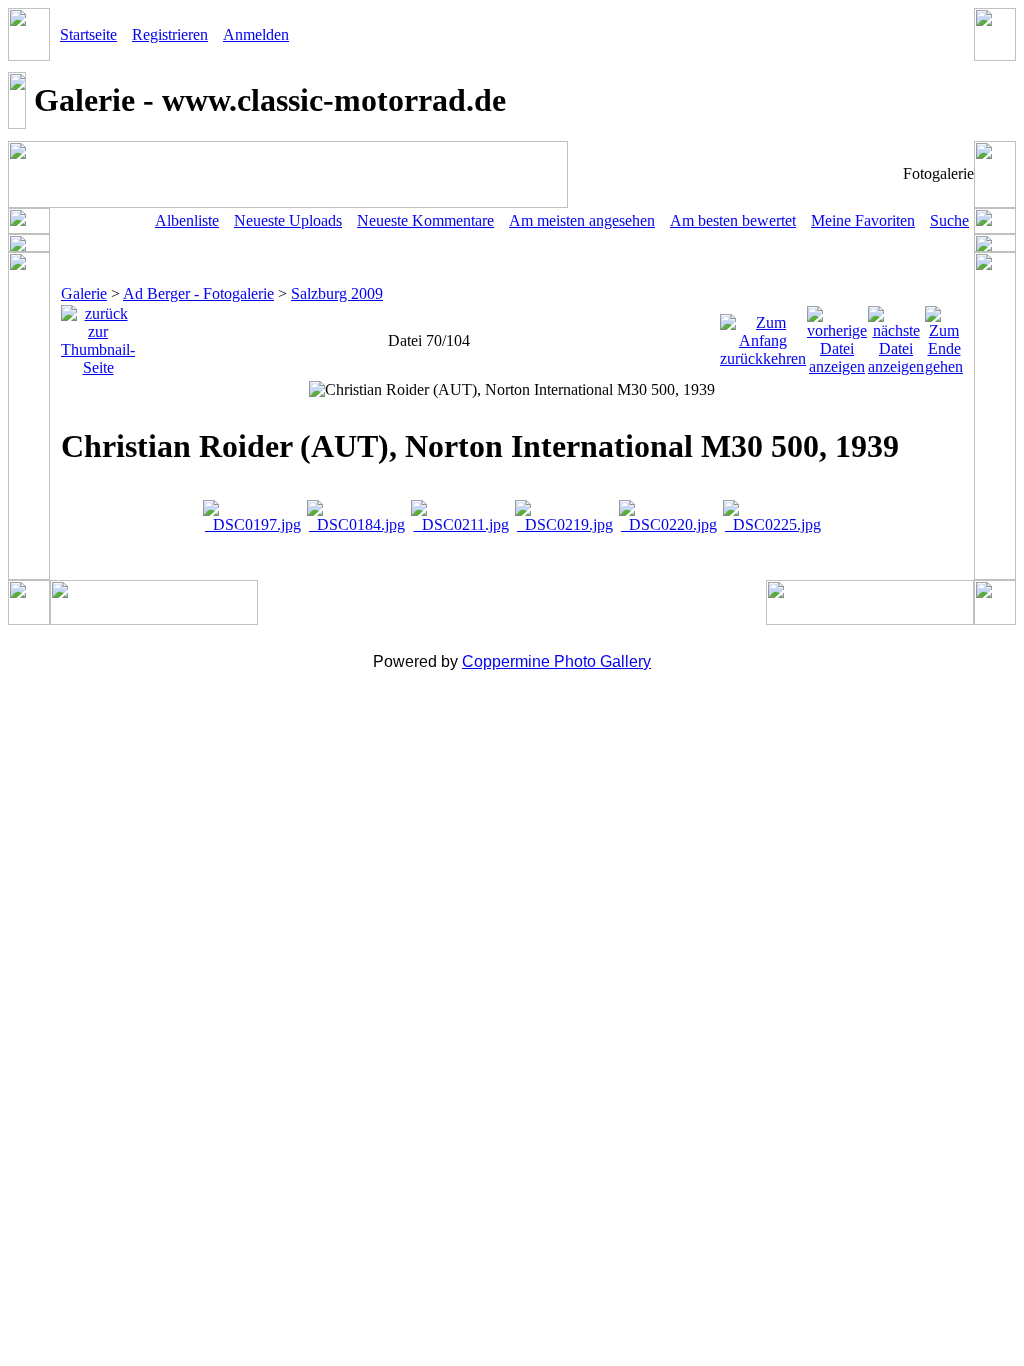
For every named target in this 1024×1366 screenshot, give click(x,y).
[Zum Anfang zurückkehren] (763, 335)
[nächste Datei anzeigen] (896, 335)
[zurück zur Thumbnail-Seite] (98, 335)
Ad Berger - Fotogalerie (198, 293)
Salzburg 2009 (337, 293)
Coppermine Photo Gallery (556, 661)
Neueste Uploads (288, 220)
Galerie (84, 293)
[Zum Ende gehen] (944, 335)
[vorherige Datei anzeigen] (837, 335)
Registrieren (170, 34)
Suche (949, 220)
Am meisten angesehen (582, 220)
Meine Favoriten (863, 220)
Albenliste (187, 220)
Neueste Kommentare (425, 220)
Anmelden (256, 34)
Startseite (88, 34)
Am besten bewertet (733, 220)
